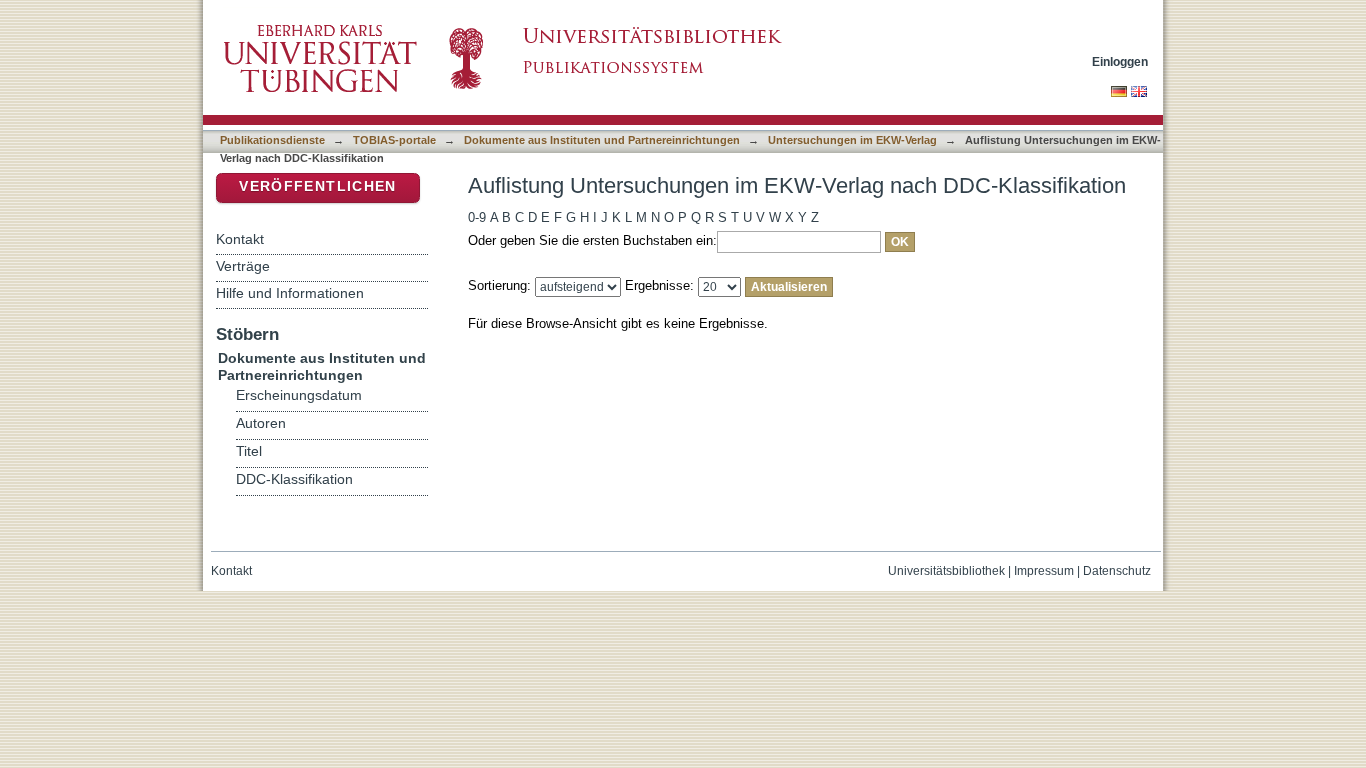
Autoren (261, 423)
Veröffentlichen (317, 186)
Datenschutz (1117, 571)
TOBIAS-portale (394, 140)
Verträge (243, 266)
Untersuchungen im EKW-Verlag (852, 140)
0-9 (477, 217)
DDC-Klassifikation (294, 479)
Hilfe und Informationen (290, 293)
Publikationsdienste (272, 140)
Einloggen (1120, 61)
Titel (249, 451)
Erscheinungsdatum (299, 395)
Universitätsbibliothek (946, 571)
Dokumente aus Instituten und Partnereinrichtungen (602, 140)
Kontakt (240, 239)
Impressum (1044, 571)
